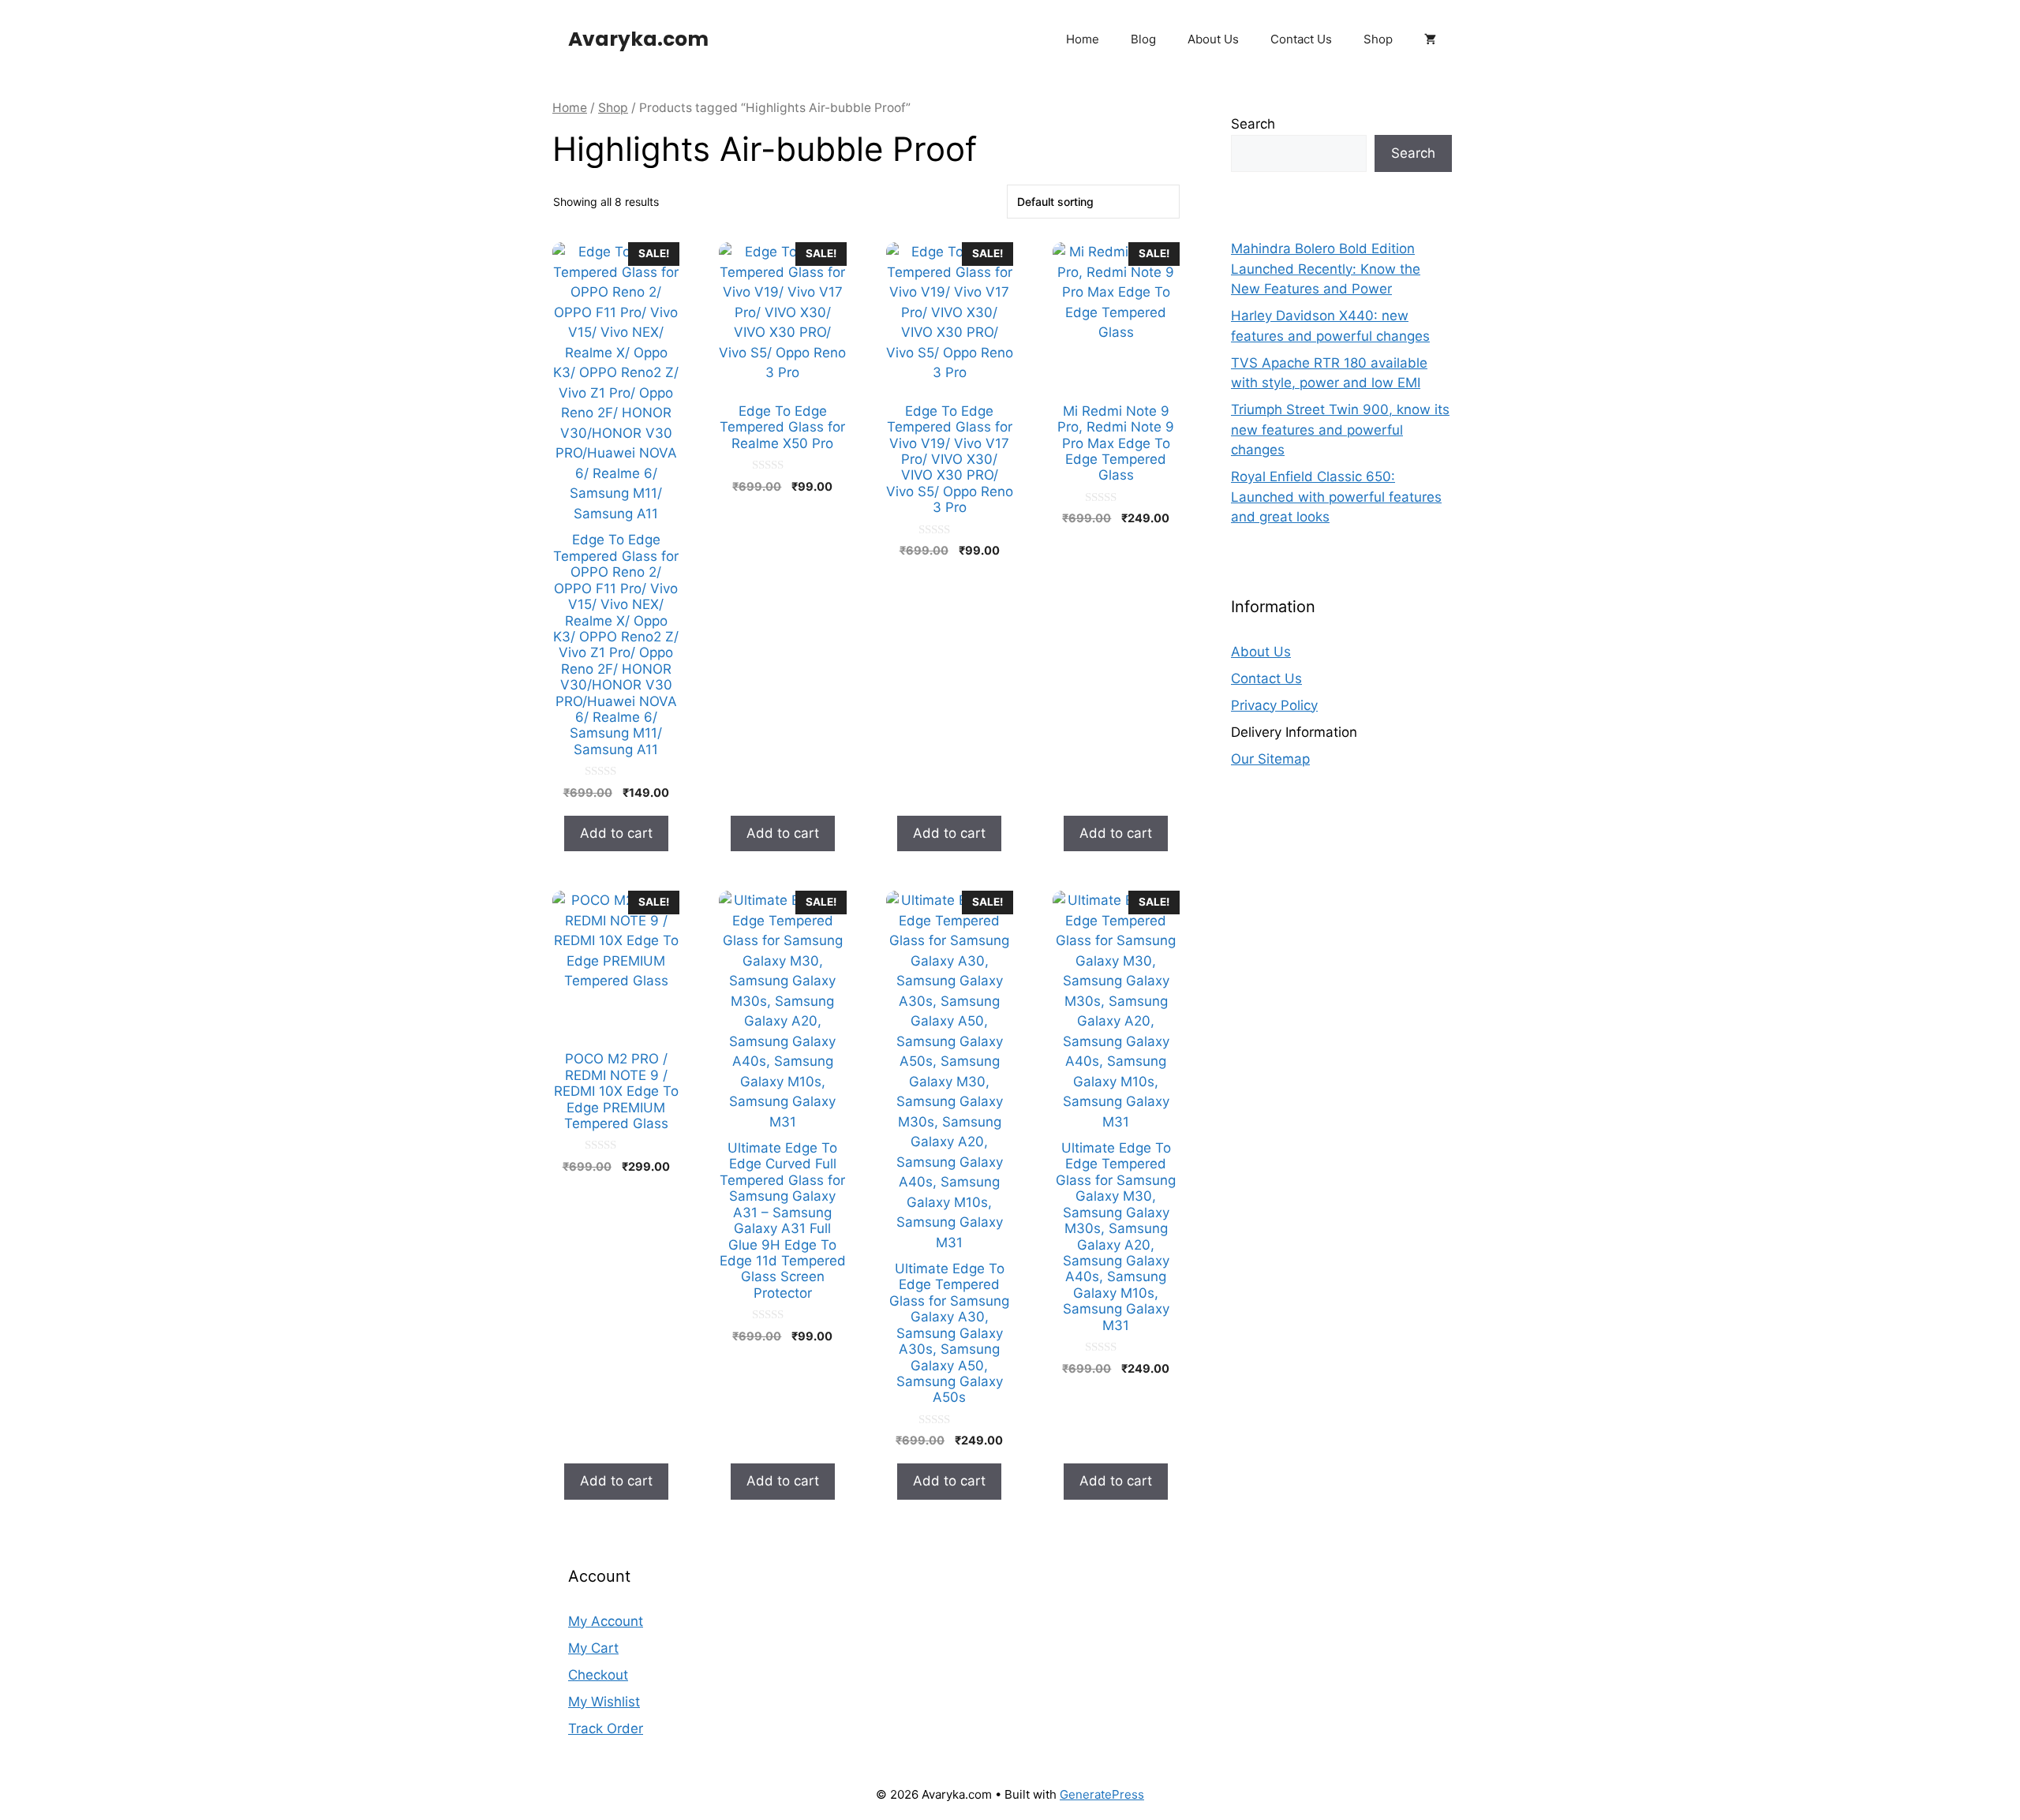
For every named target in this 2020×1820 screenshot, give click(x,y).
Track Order (606, 1728)
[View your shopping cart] (1430, 39)
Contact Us (1301, 39)
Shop (1378, 39)
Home (1083, 39)
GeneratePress (1102, 1794)
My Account (606, 1621)
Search (1253, 124)
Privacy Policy (1274, 705)
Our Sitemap (1270, 759)
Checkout (598, 1675)
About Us (1213, 39)
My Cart (593, 1648)
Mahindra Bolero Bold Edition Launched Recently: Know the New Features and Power (1326, 269)
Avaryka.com (638, 39)
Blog (1143, 39)
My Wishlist (604, 1702)
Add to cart (616, 833)
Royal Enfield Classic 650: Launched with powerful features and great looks (1336, 497)
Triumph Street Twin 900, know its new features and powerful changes (1340, 430)
